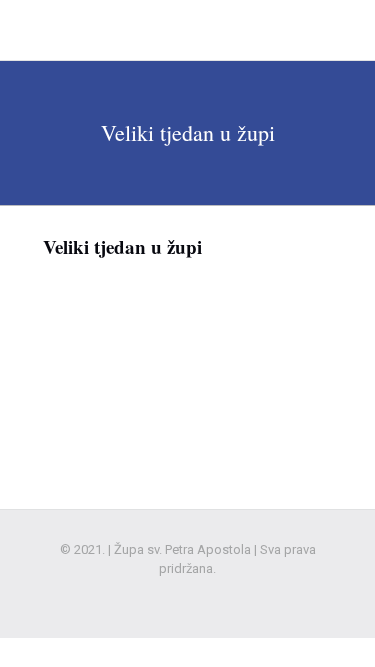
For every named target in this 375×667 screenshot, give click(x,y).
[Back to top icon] (334, 626)
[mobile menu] (348, 30)
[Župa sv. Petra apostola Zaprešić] (141, 30)
